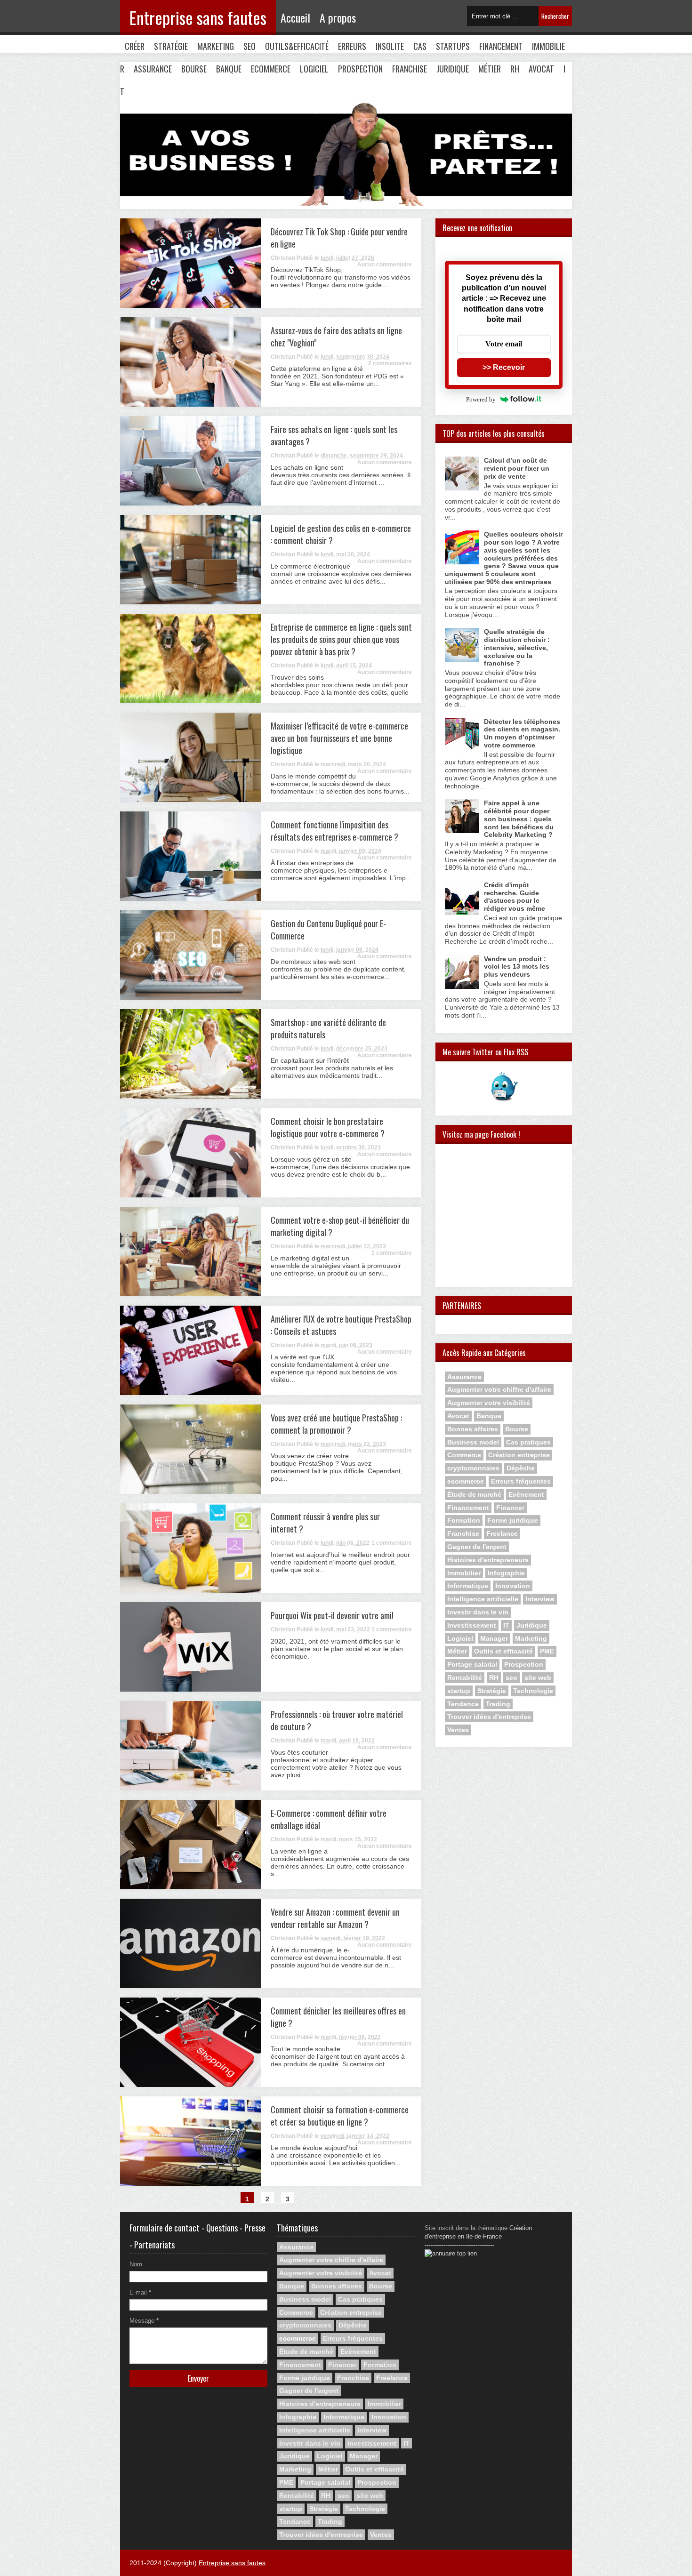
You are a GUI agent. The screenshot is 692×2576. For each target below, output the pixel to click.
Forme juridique (513, 1520)
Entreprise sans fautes (198, 17)
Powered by (481, 399)
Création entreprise (519, 1455)
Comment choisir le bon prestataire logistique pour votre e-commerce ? (328, 1127)
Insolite (390, 46)
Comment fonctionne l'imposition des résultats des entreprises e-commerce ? (334, 831)
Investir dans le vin (478, 1612)
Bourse (194, 69)
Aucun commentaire (385, 265)
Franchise (410, 69)
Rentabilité (465, 1677)
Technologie (533, 1691)
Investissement (472, 1625)
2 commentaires (390, 363)
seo (511, 1677)
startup (459, 1691)
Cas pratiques (528, 1442)
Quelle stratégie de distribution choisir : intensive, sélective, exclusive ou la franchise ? (517, 647)
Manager (494, 1638)
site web (538, 1677)
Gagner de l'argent (477, 1547)
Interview (540, 1599)
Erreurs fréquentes (521, 1481)
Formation (464, 1520)
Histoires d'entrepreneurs (488, 1560)
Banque (229, 69)
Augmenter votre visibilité (489, 1403)
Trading (498, 1704)
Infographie (506, 1573)
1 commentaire (392, 1253)
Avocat (541, 69)
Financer (510, 1508)
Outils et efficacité (503, 1651)
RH (515, 69)
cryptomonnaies (473, 1468)
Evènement (526, 1494)
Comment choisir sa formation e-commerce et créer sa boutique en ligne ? (340, 2116)
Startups (453, 46)
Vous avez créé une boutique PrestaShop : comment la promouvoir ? (336, 1424)
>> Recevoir (504, 367)
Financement (501, 46)
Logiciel (314, 69)
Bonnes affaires (473, 1429)
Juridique (453, 69)
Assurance (153, 69)
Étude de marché (474, 1494)
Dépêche (521, 1468)
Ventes (458, 1730)
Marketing (216, 46)
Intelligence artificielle (483, 1599)
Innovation (513, 1586)
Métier (490, 69)
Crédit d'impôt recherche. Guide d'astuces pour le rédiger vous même (515, 897)
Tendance (463, 1704)
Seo (249, 46)
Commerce (464, 1455)
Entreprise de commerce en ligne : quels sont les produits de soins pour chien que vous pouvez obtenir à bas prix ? (341, 639)
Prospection (360, 69)
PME (547, 1651)
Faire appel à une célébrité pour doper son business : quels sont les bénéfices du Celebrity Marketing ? (519, 819)
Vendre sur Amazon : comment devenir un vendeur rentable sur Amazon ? (335, 1918)
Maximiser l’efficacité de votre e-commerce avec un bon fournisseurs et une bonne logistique (339, 738)
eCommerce (271, 69)
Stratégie (171, 46)
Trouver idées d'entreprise (489, 1717)
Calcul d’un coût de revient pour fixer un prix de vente (517, 468)
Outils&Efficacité (297, 46)
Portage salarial (472, 1664)
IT (506, 1625)
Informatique (468, 1586)
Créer (135, 46)
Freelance (502, 1533)
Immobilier (464, 1573)
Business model (473, 1442)
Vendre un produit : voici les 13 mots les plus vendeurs (517, 967)
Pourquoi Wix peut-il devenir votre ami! (332, 1615)
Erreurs (352, 46)
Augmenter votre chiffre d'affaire (499, 1389)
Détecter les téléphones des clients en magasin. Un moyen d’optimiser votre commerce (522, 733)
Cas (420, 46)
